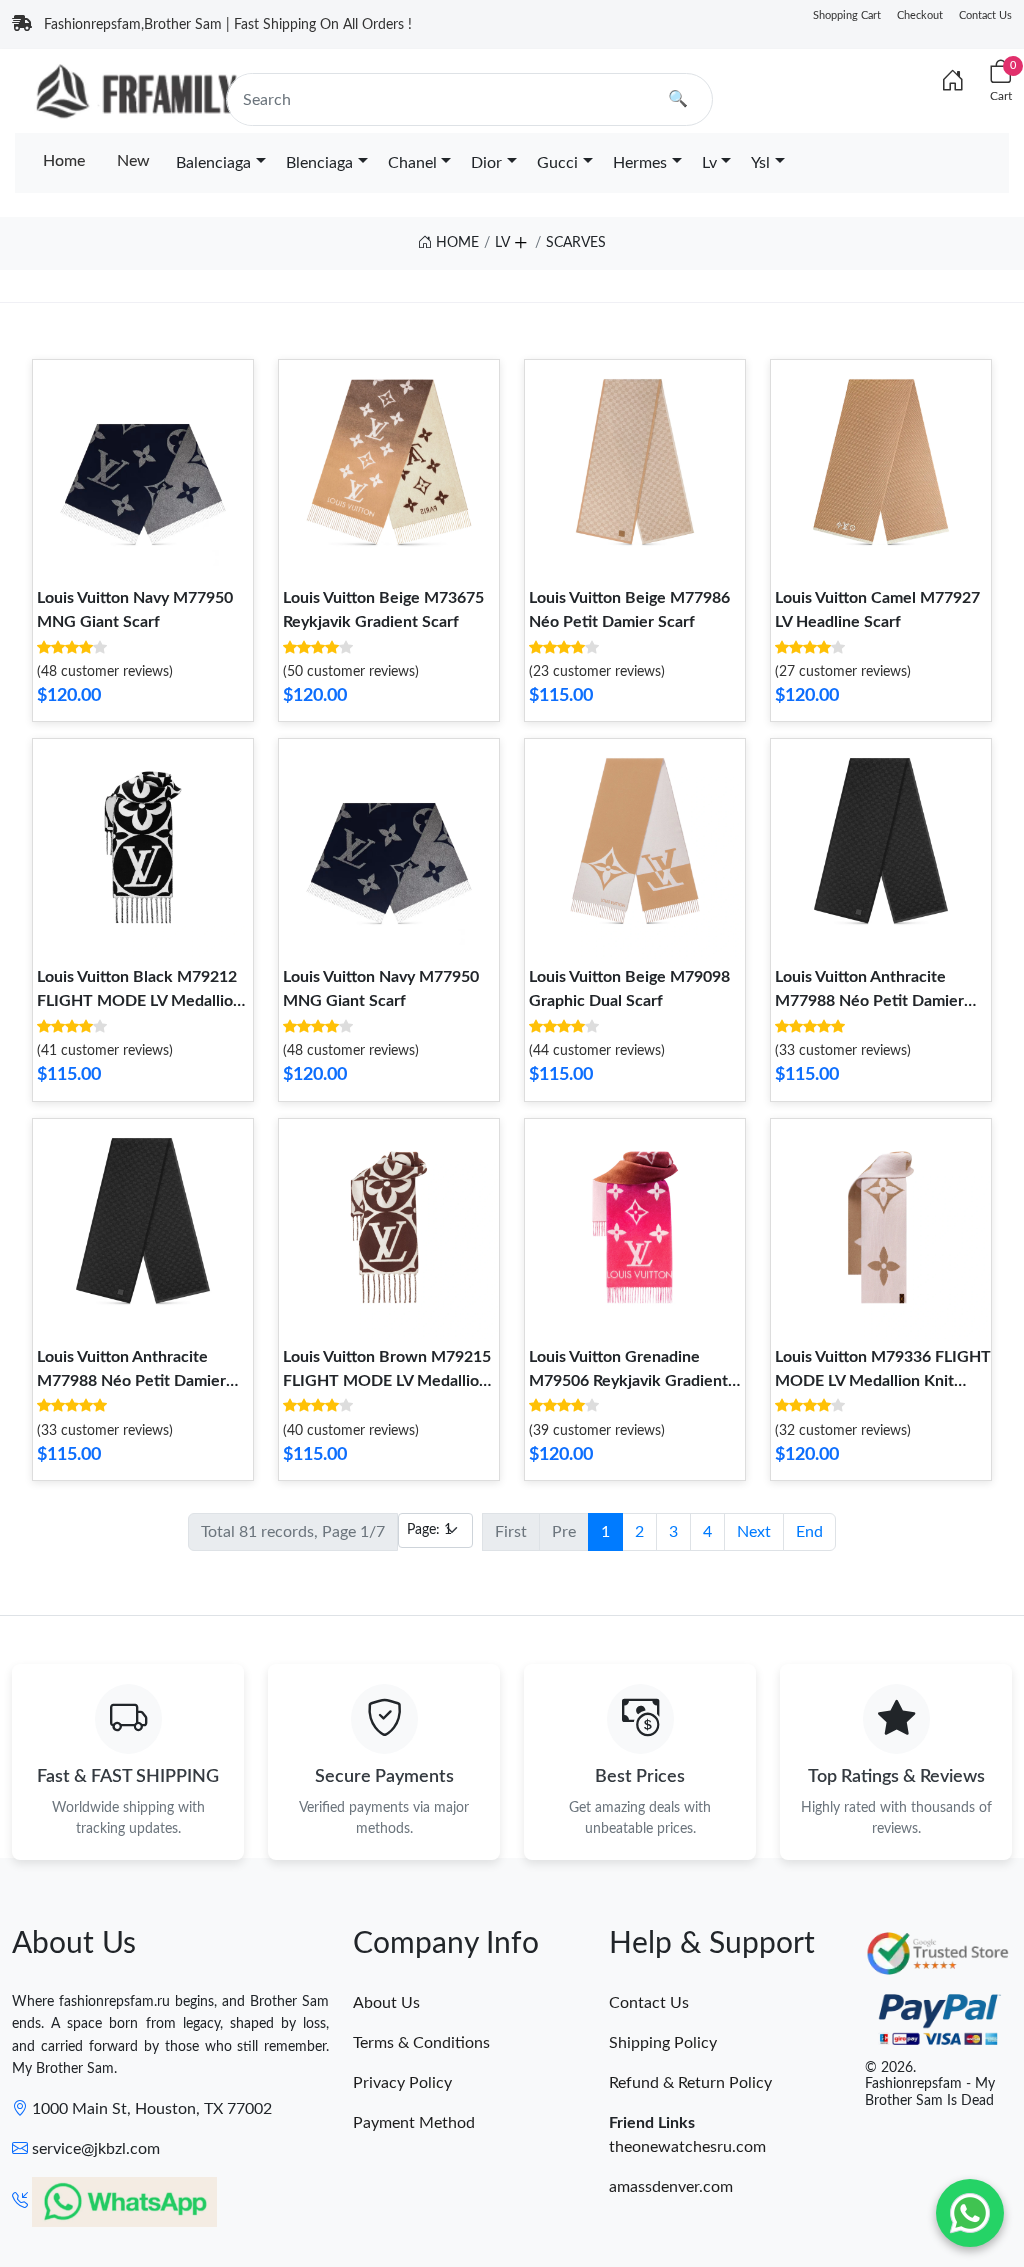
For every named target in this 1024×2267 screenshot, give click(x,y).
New (133, 161)
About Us (386, 2003)
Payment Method (414, 2123)
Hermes (640, 163)
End (809, 1532)
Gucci (557, 163)
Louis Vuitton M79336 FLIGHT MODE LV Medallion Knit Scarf (883, 1381)
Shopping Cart (847, 15)
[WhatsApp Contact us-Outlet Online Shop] (970, 2213)
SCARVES (576, 243)
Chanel (412, 163)
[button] (520, 239)
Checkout (920, 15)
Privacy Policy (402, 2083)
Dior (486, 163)
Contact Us (985, 15)
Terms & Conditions (421, 2043)
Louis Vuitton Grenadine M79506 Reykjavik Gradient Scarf (628, 1381)
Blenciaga (319, 163)
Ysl (760, 163)
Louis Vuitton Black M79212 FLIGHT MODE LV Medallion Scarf (139, 1001)
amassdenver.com (671, 2187)
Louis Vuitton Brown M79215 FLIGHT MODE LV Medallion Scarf (387, 1381)
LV (502, 243)
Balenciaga (213, 163)
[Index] (953, 82)
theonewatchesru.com (687, 2147)
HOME (455, 243)
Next (754, 1532)
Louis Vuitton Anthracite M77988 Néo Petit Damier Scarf (869, 1001)
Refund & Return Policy (690, 2083)
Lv (709, 163)
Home (64, 161)
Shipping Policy (663, 2043)
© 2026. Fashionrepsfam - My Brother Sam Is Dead (930, 2085)
